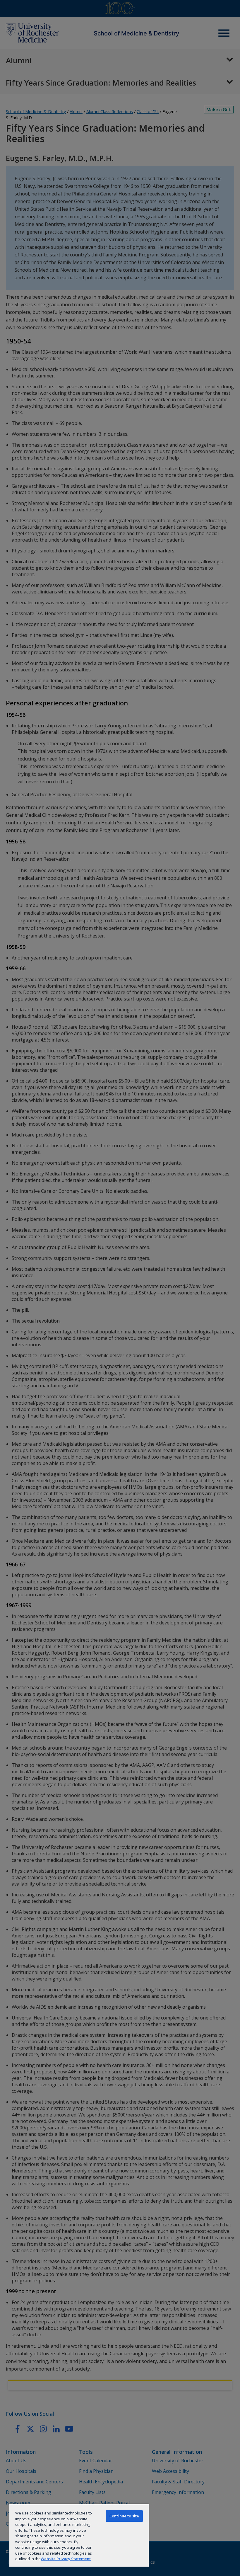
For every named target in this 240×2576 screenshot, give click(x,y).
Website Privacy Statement (66, 2559)
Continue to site (124, 2516)
